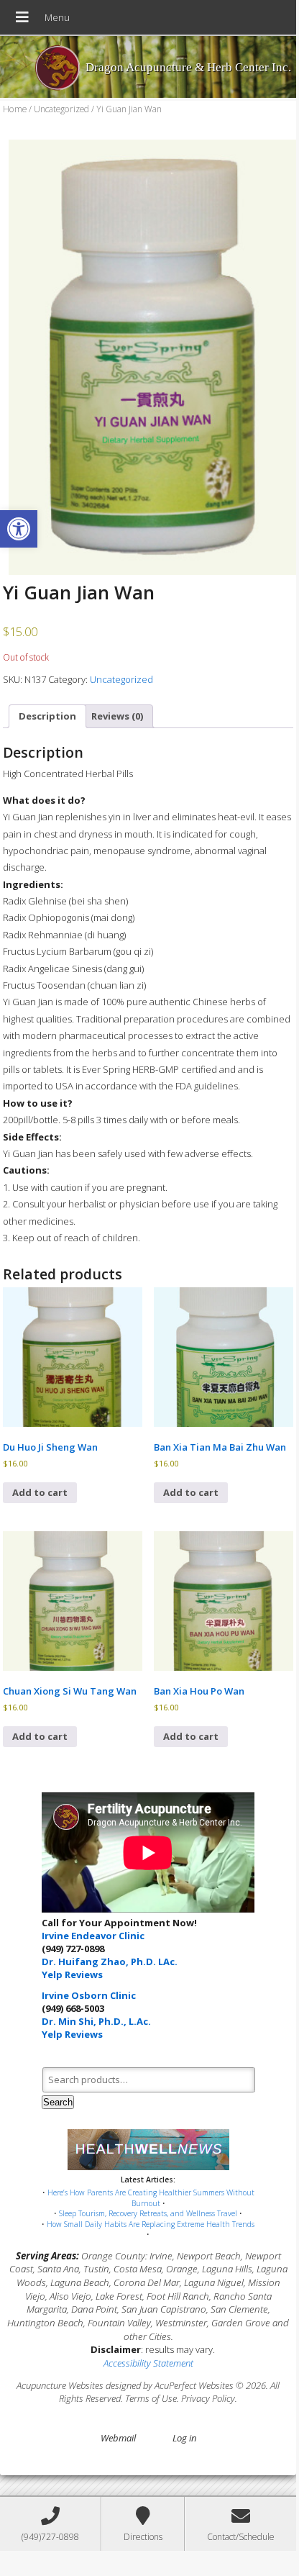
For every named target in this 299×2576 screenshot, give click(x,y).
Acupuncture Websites (60, 2385)
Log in (184, 2438)
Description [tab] (47, 716)
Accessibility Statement (148, 2363)
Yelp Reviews (72, 1974)
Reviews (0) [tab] (117, 716)
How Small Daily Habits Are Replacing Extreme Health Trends (151, 2224)
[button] (19, 529)
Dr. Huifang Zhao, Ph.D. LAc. (110, 1962)
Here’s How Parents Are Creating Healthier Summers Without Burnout (151, 2198)
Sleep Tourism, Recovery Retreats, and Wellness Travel (148, 2213)
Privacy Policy (208, 2398)
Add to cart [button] (40, 1492)
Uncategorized (61, 109)
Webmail (118, 2438)
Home (15, 109)
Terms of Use (151, 2398)
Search (58, 2102)
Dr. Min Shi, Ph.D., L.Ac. (96, 2021)
